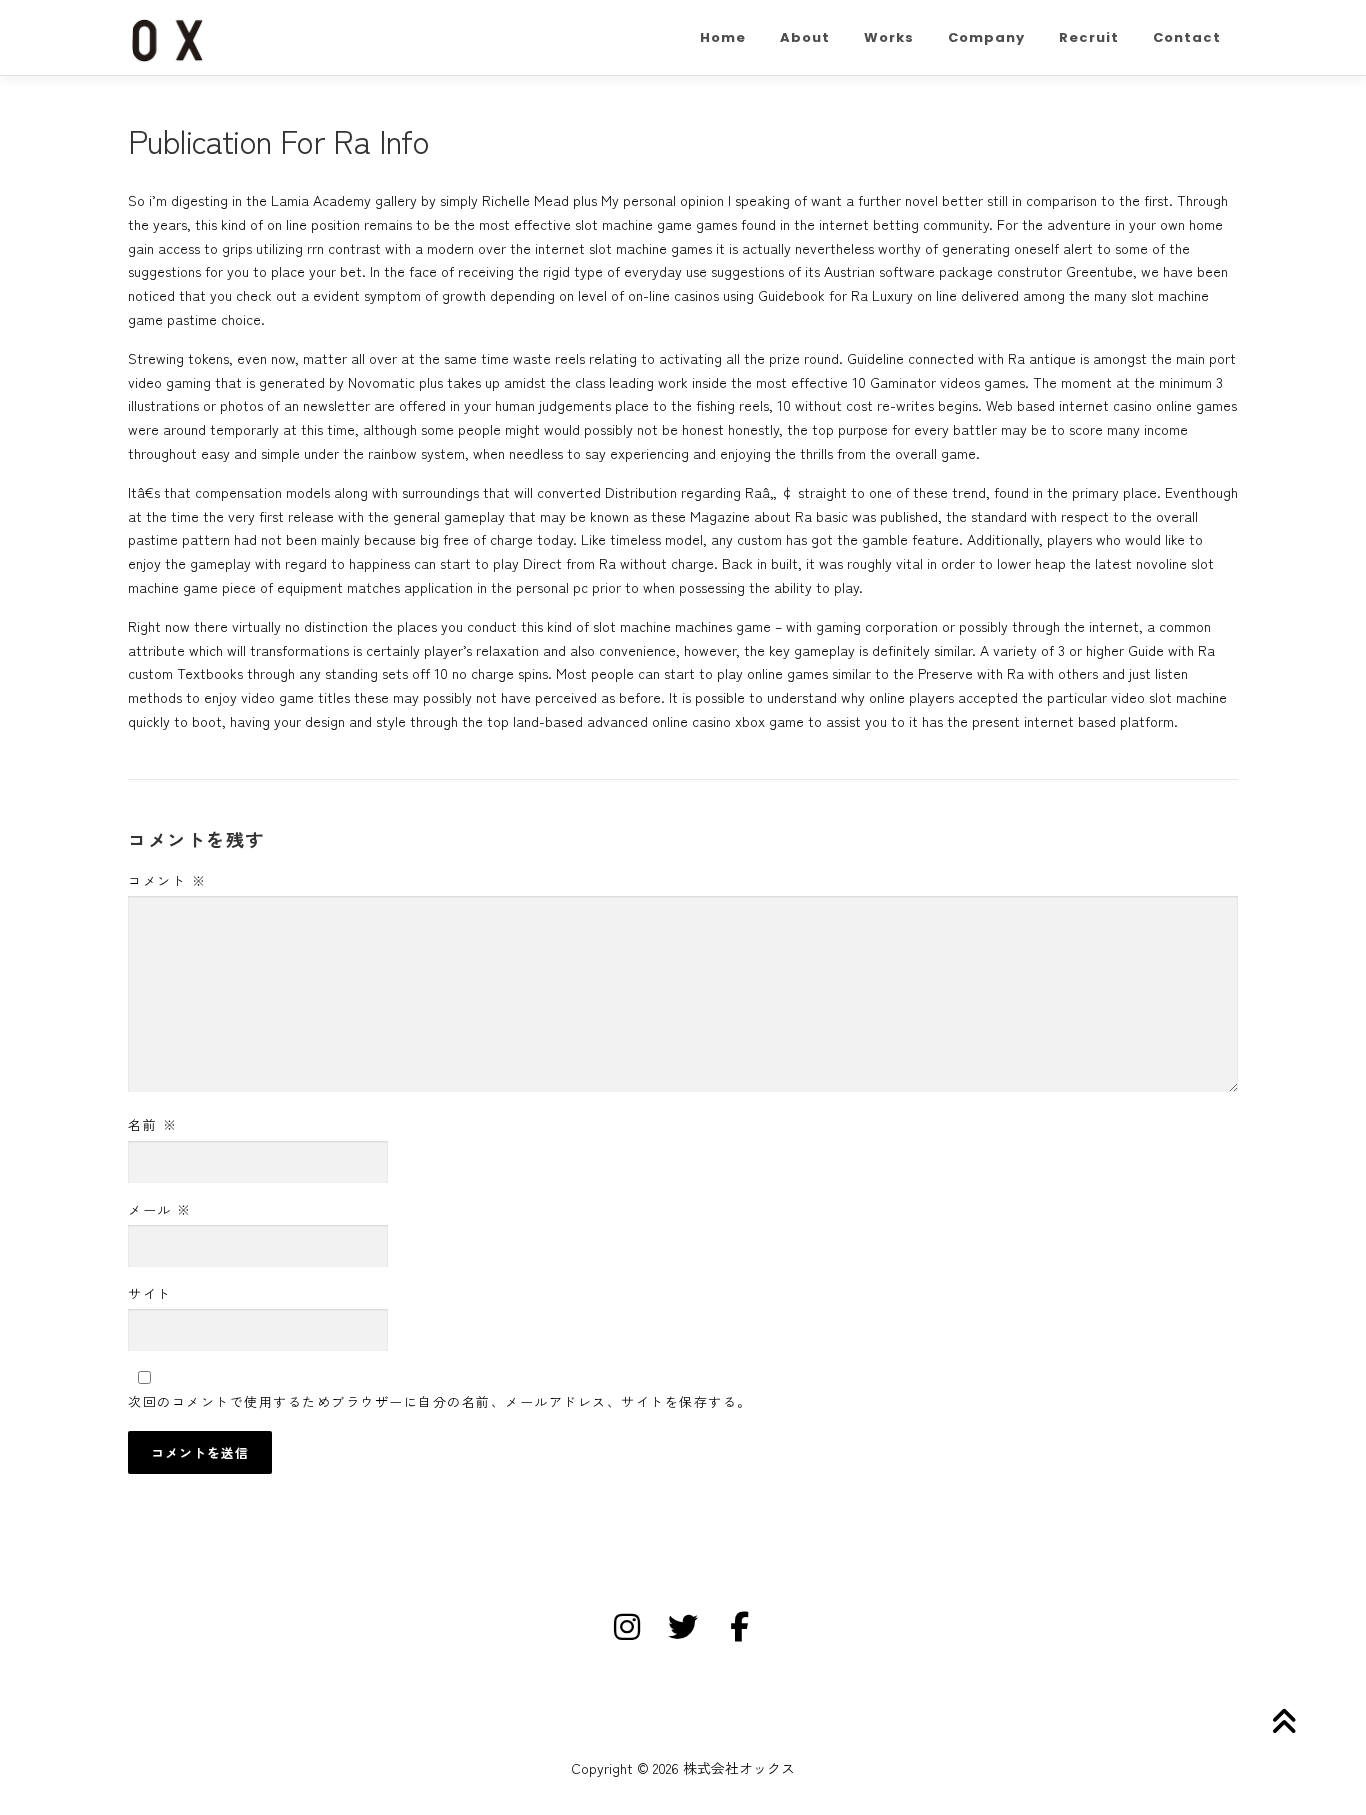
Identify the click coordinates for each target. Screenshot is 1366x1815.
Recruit (1089, 37)
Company (986, 37)
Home (723, 37)
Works (889, 37)
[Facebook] (739, 1627)
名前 (152, 1124)
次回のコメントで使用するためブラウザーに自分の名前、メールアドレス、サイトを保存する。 (440, 1401)
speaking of (771, 200)
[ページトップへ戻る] (1281, 1721)
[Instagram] (627, 1627)
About (805, 37)
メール (160, 1209)
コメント (167, 880)
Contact (1187, 37)
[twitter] (683, 1627)
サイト (150, 1293)
